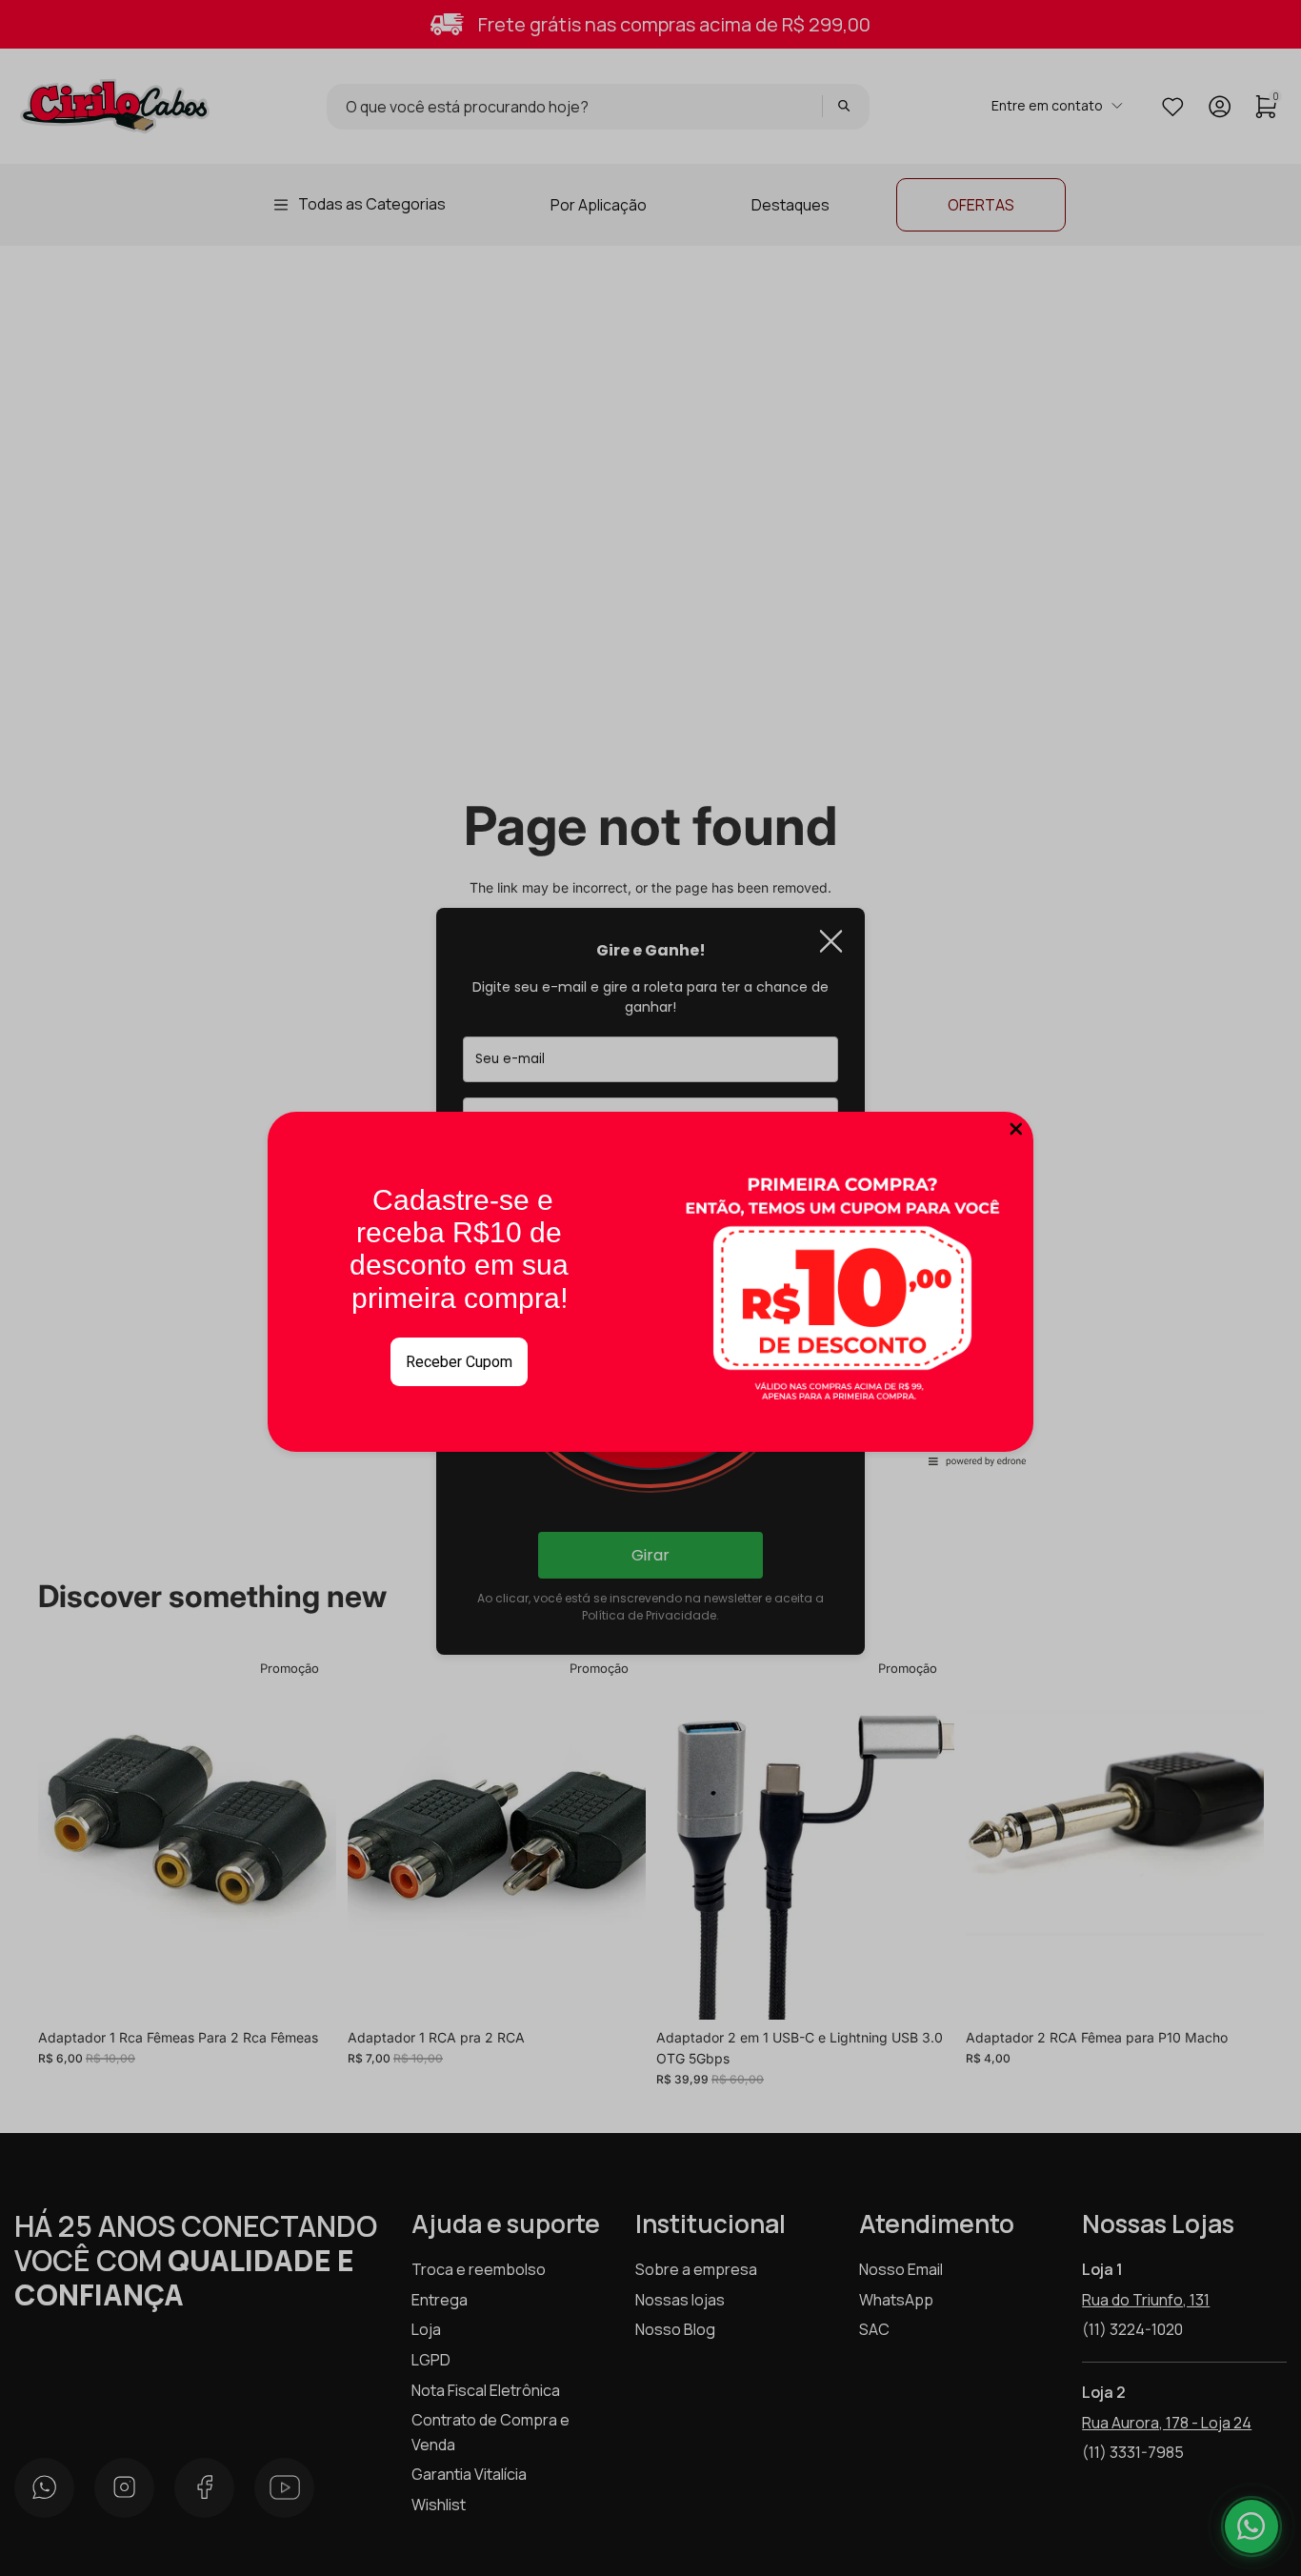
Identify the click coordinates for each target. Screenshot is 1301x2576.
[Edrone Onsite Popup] (650, 1288)
